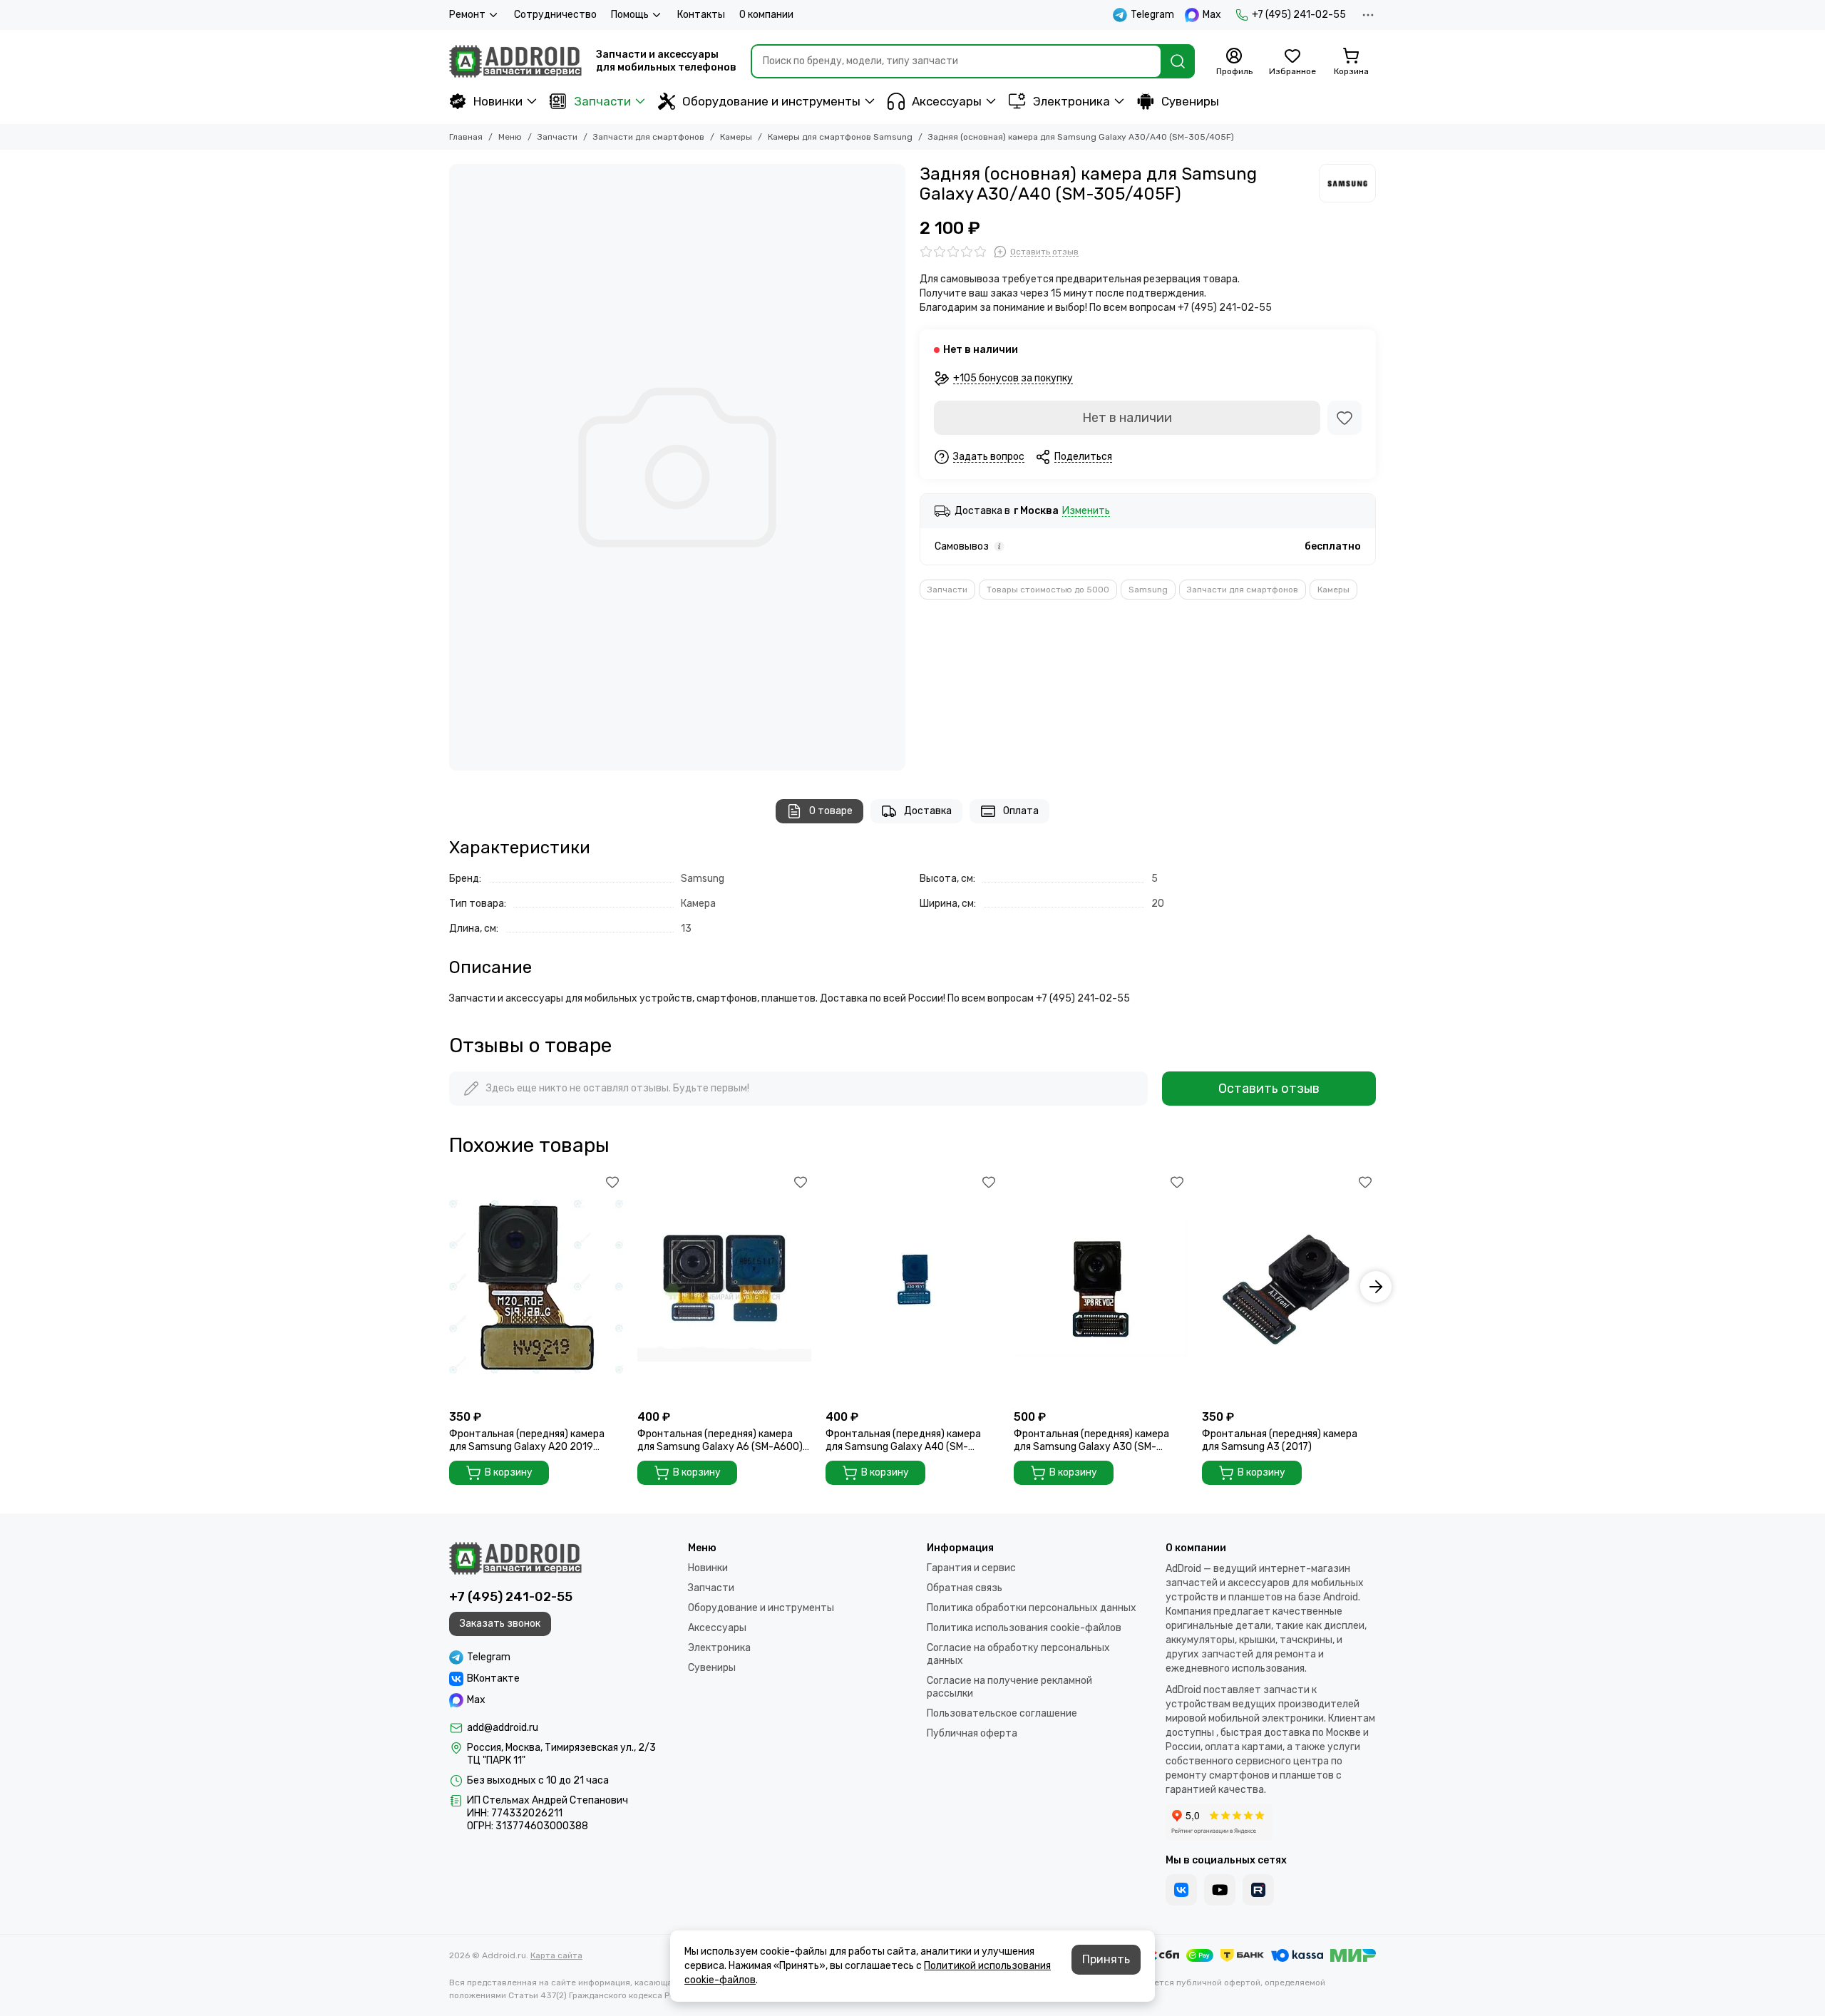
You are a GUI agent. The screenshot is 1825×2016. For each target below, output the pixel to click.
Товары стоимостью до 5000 (1048, 590)
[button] (449, 1287)
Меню (510, 137)
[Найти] (1178, 61)
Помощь (630, 15)
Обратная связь (965, 1588)
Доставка (928, 811)
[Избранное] (1345, 418)
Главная (466, 137)
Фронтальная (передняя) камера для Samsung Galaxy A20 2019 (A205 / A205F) (527, 1441)
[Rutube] (1258, 1890)
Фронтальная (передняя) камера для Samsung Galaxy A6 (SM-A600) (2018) (720, 1441)
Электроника (1071, 101)
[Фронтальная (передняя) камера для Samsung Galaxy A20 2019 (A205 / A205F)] (536, 1287)
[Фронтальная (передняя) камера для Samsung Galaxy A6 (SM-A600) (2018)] (724, 1287)
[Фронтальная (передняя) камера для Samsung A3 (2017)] (1289, 1287)
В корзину (509, 1472)
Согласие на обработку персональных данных (1018, 1654)
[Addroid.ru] (515, 61)
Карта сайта (556, 1955)
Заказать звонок (500, 1624)
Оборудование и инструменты (771, 101)
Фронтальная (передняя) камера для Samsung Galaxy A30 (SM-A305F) (1091, 1441)
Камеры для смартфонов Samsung (840, 137)
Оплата (1021, 811)
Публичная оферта (972, 1733)
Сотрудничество (555, 15)
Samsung (1148, 590)
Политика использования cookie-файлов (1024, 1628)
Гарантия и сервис (971, 1568)
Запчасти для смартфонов (649, 137)
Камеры (736, 137)
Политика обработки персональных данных (1032, 1608)
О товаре (831, 811)
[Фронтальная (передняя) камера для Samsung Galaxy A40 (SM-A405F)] (912, 1287)
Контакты (701, 15)
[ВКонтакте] (1181, 1890)
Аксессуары (947, 101)
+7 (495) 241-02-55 (1299, 15)
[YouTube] (1220, 1890)
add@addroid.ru (503, 1728)
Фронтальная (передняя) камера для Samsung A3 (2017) (1280, 1440)
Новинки (498, 101)
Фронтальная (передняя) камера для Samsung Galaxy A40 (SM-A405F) (903, 1441)
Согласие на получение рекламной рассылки (1009, 1687)
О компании (766, 15)
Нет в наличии (1127, 418)
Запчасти (602, 101)
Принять (1106, 1959)
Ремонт (467, 15)
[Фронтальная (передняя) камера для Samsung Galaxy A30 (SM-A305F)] (1101, 1287)
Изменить (1086, 511)
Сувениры (1190, 101)
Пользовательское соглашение (1002, 1713)
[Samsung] (1347, 183)
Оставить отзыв (1269, 1089)
